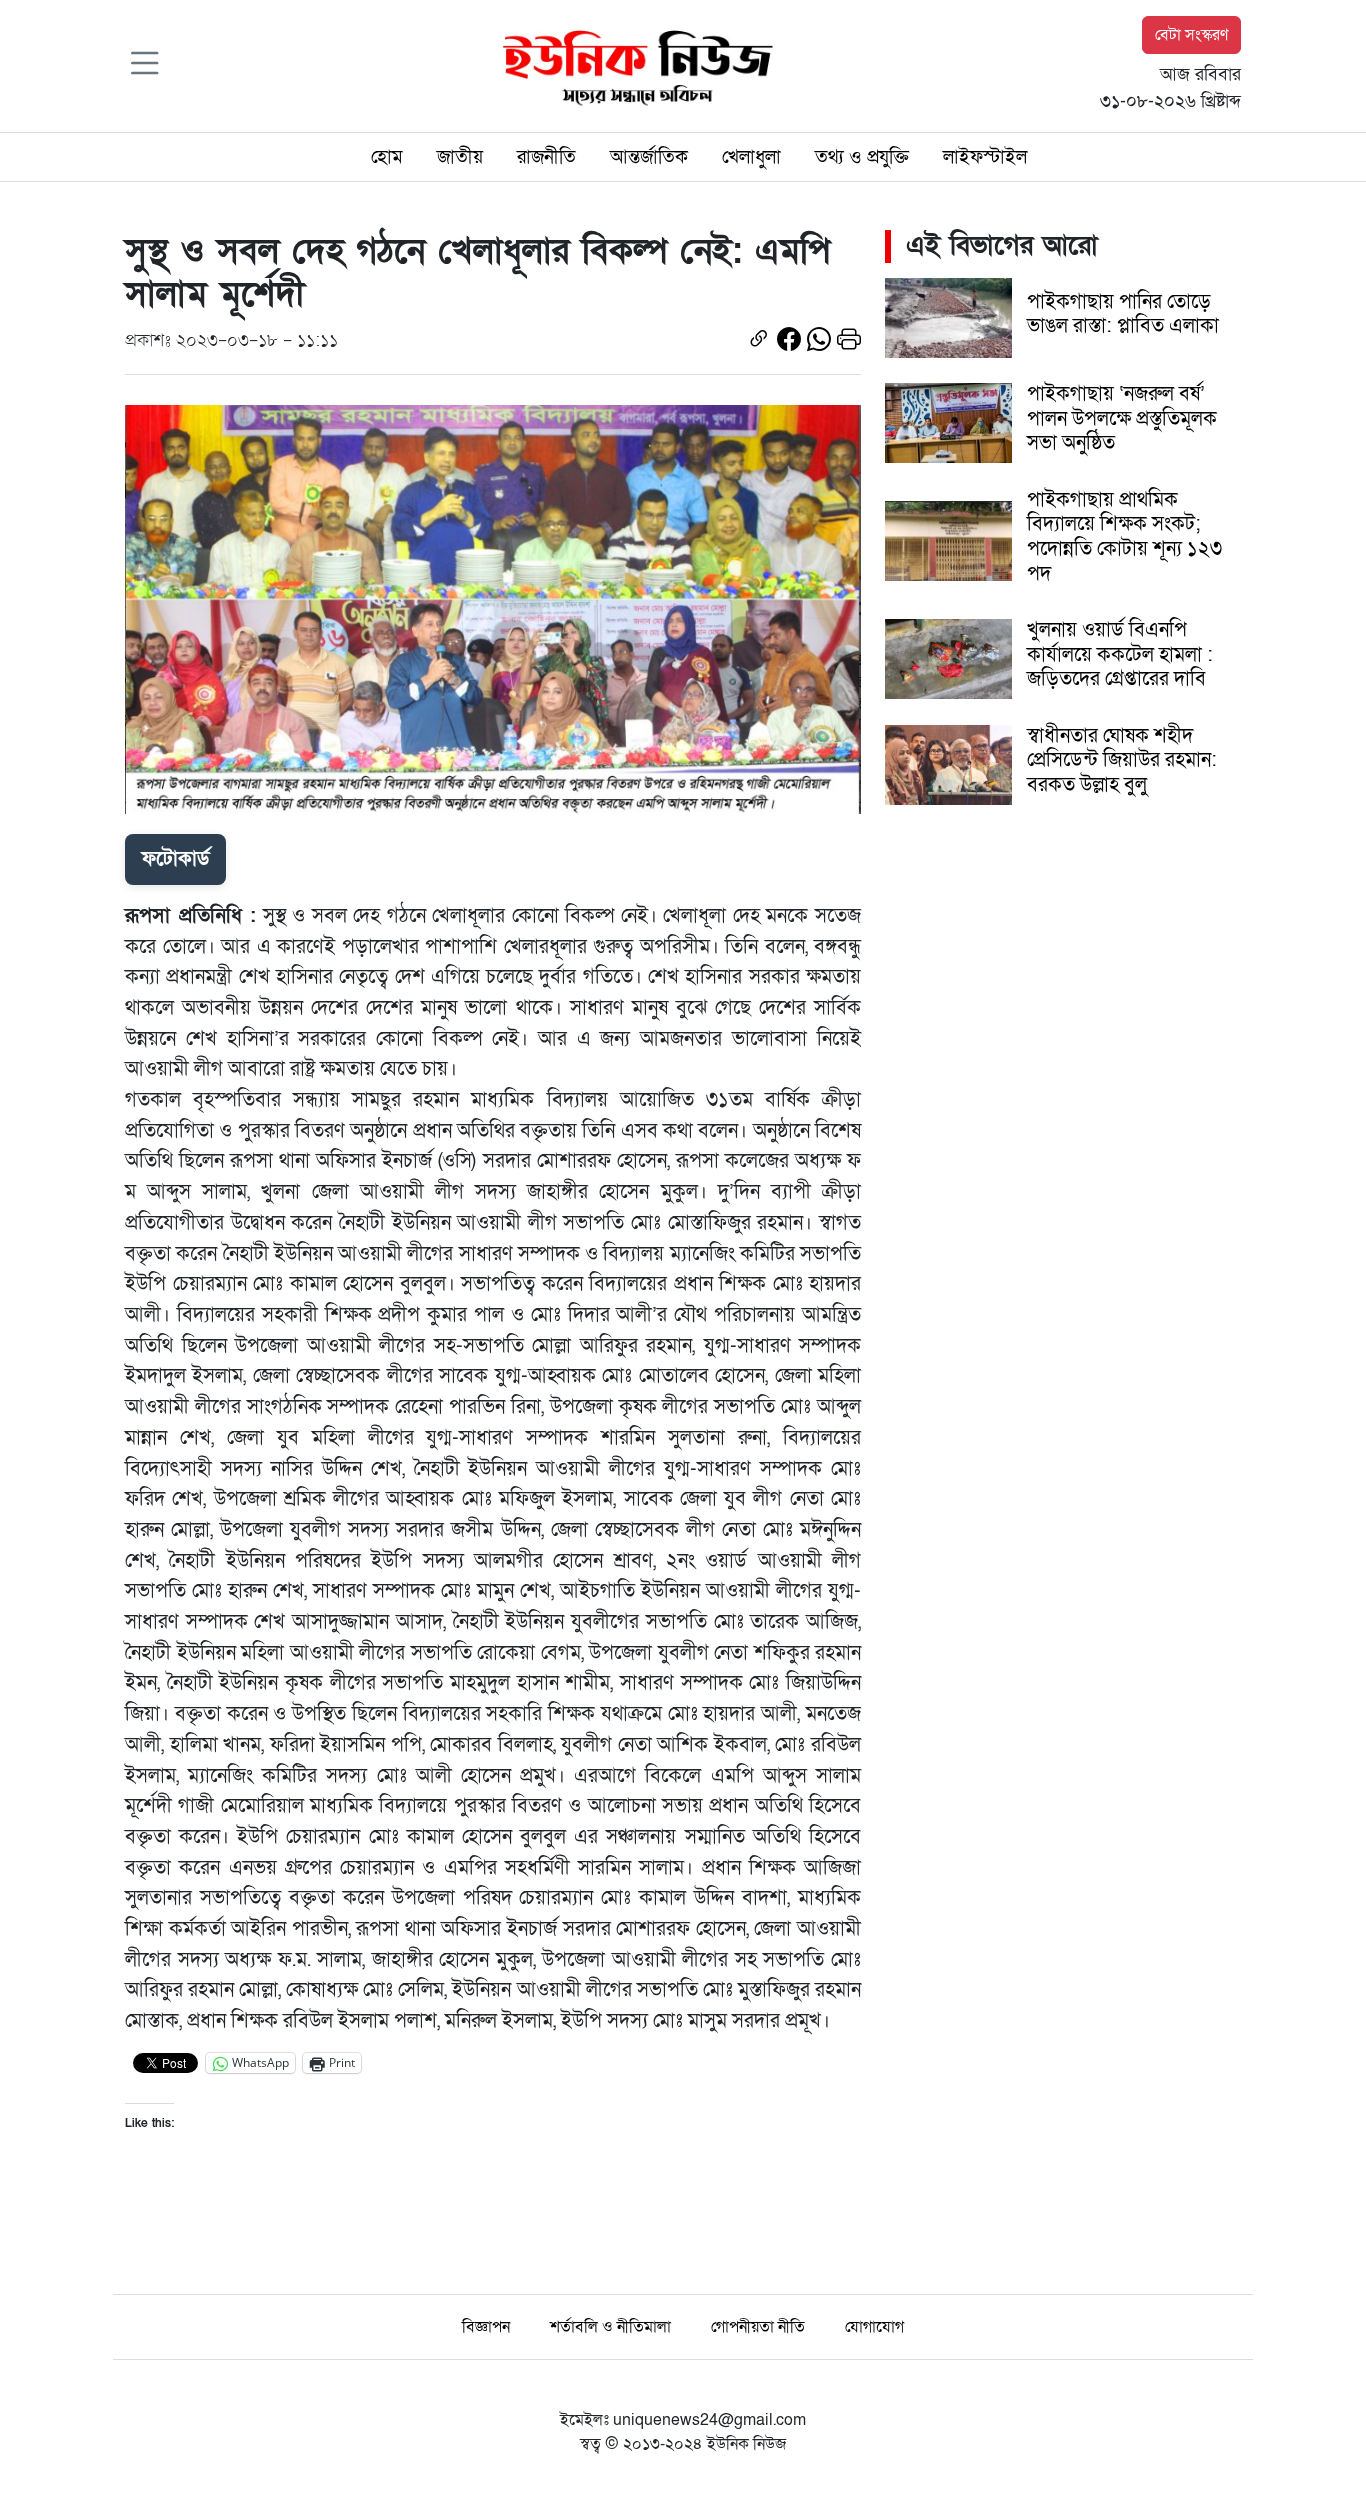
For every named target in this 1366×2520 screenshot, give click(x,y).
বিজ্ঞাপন (486, 2327)
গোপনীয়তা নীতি (758, 2327)
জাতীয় (460, 157)
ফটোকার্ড (175, 858)
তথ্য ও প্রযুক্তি (862, 157)
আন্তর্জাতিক (649, 157)
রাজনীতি (546, 157)
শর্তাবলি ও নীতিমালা (610, 2327)
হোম (387, 157)
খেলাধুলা (751, 157)
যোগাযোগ (874, 2327)
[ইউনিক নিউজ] (633, 65)
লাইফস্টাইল (985, 157)
